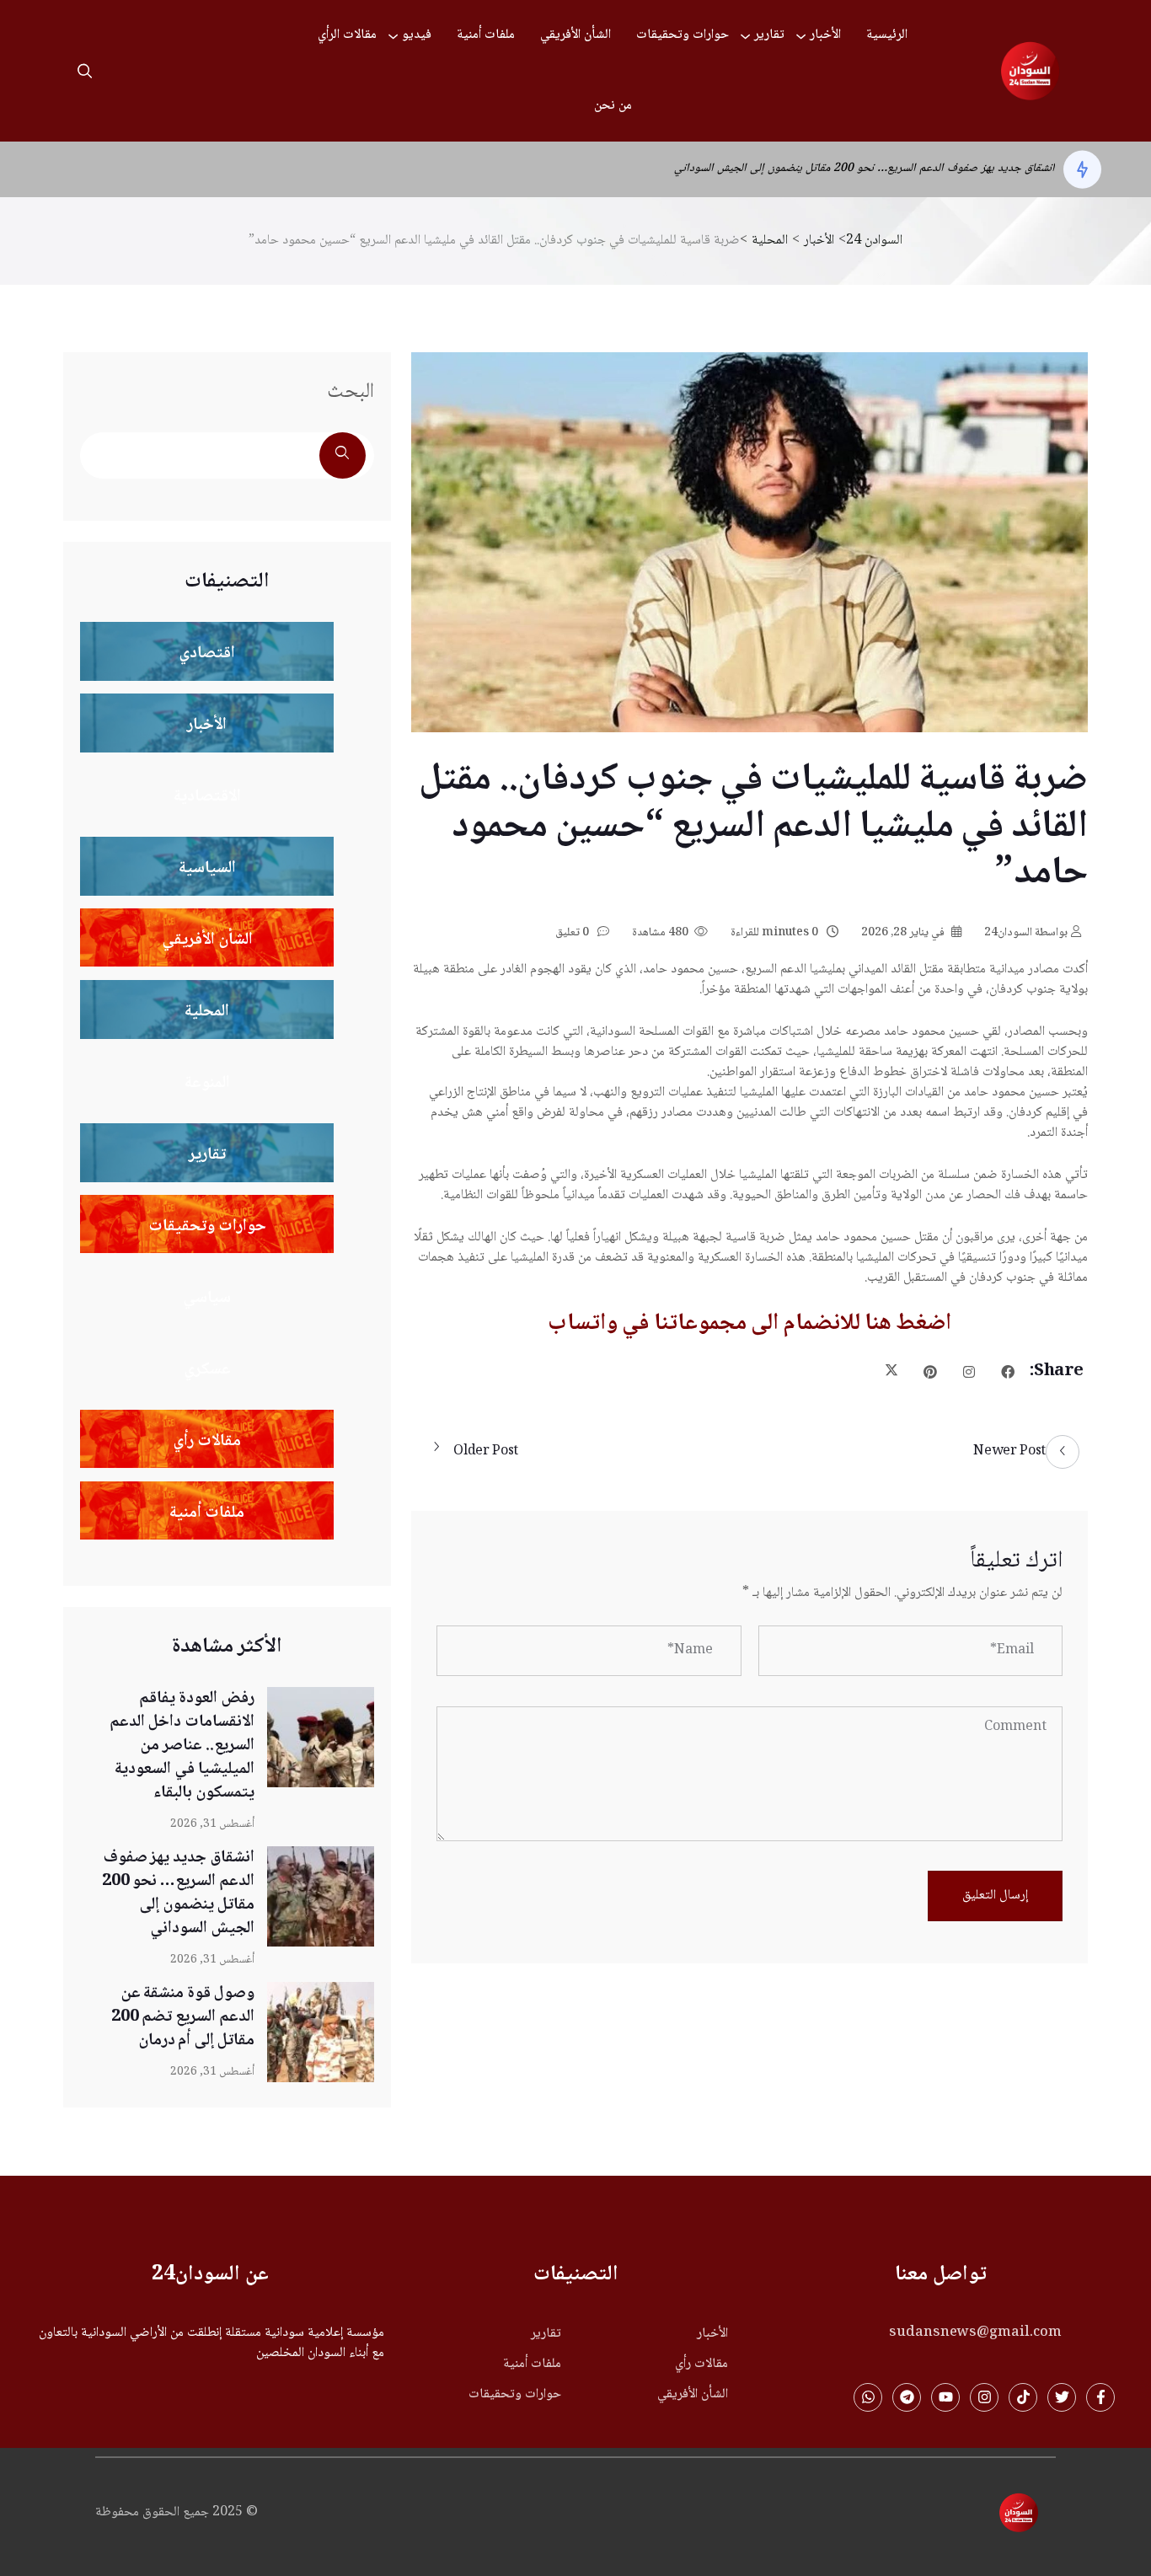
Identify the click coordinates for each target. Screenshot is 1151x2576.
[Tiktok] (1023, 2397)
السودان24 (1026, 933)
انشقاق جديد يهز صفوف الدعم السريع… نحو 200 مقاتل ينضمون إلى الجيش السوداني (178, 1893)
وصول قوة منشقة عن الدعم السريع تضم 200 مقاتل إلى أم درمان (912, 170)
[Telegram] (907, 2397)
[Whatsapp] (868, 2397)
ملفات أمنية (486, 35)
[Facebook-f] (1100, 2397)
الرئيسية (887, 35)
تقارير (769, 35)
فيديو (417, 35)
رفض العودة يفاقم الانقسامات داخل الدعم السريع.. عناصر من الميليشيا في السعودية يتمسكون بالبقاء (182, 1746)
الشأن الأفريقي (575, 35)
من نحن (613, 106)
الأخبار (825, 35)
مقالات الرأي (347, 35)
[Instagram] (984, 2397)
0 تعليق (573, 933)
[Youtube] (945, 2397)
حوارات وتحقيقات (683, 35)
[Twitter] (1062, 2397)
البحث (351, 392)
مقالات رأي (701, 2364)
